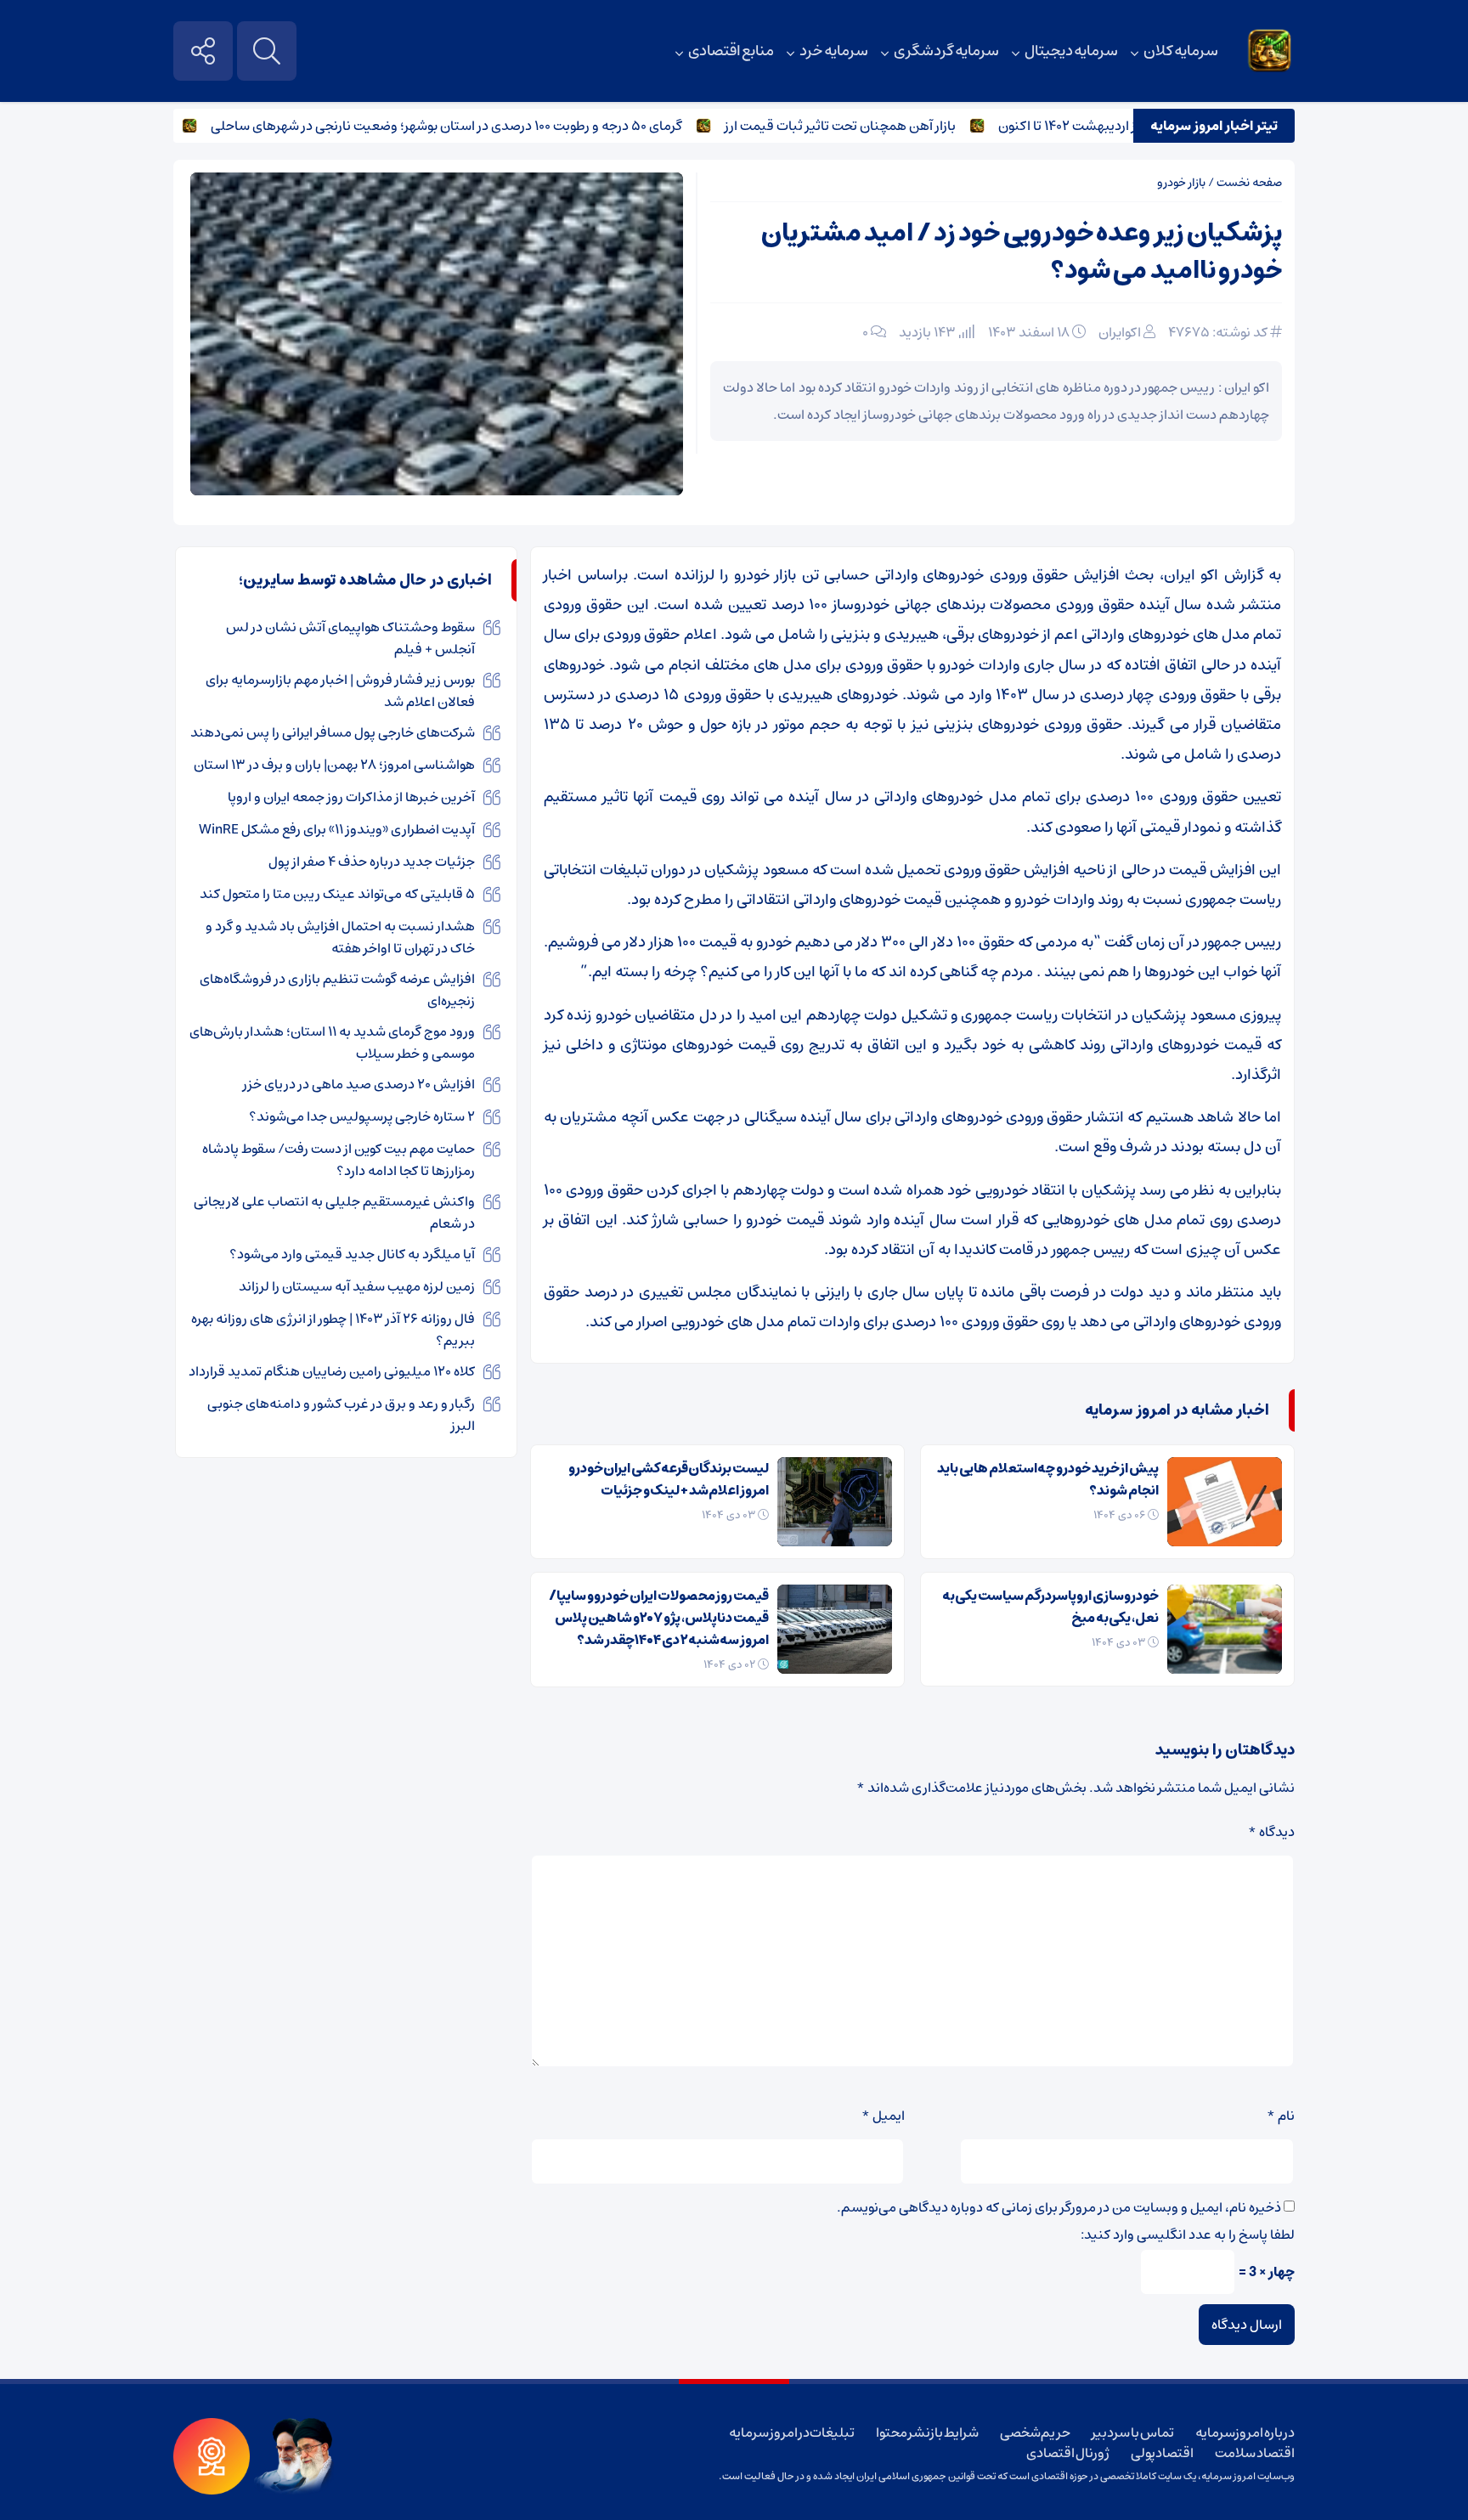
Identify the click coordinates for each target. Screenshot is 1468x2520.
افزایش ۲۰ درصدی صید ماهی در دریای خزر (359, 1084)
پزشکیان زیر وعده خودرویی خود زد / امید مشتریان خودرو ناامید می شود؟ (1022, 252)
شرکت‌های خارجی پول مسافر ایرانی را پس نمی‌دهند (333, 732)
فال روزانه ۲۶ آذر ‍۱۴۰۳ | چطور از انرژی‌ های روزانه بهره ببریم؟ (333, 1330)
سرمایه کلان (1181, 51)
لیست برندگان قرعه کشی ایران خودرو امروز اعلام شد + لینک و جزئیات (669, 1479)
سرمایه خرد (834, 51)
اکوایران (1120, 332)
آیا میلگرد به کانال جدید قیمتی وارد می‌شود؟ (352, 1254)
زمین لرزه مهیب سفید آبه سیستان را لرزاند (357, 1286)
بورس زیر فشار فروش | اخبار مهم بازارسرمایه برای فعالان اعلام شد (340, 691)
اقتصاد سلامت (1255, 2453)
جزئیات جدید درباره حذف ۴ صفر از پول (372, 862)
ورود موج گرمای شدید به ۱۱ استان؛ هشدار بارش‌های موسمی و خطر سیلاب (332, 1042)
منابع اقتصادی (731, 51)
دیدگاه (1271, 1832)
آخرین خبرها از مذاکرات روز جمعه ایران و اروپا (351, 797)
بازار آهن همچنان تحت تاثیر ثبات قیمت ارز (884, 126)
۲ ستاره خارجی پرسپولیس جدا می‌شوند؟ (362, 1116)
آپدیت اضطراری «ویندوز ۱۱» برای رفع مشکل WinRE (337, 829)
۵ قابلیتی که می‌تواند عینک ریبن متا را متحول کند (337, 894)
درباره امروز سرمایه (1245, 2432)
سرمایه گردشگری (946, 51)
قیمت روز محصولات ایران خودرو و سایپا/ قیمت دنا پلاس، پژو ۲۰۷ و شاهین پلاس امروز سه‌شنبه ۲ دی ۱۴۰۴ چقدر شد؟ (659, 1618)
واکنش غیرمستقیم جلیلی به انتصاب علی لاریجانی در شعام (334, 1212)
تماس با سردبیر (1132, 2432)
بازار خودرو (1181, 183)
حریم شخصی (1036, 2432)
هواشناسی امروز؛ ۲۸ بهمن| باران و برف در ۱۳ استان (334, 765)
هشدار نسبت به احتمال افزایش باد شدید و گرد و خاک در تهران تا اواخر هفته (340, 937)
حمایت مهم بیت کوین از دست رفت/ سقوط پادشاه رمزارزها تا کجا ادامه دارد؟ (339, 1160)
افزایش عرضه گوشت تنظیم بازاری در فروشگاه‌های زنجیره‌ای (337, 990)
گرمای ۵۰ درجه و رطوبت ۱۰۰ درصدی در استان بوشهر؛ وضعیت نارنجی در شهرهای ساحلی (491, 126)
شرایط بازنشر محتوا (927, 2432)
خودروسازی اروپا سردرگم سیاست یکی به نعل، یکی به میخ (1050, 1607)
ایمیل (883, 2116)
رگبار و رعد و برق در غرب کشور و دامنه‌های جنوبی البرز (341, 1415)
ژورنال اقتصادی (1068, 2453)
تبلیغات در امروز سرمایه (792, 2432)
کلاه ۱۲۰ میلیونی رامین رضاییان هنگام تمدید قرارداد (332, 1371)
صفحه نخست (1249, 183)
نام (1281, 2116)
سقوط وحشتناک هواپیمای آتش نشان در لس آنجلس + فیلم (350, 638)
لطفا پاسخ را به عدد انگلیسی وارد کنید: (1188, 2235)
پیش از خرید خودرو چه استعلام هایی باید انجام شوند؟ (1048, 1479)
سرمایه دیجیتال (1072, 51)
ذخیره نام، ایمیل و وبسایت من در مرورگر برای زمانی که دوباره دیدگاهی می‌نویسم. (1059, 2207)
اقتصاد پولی (1163, 2453)
